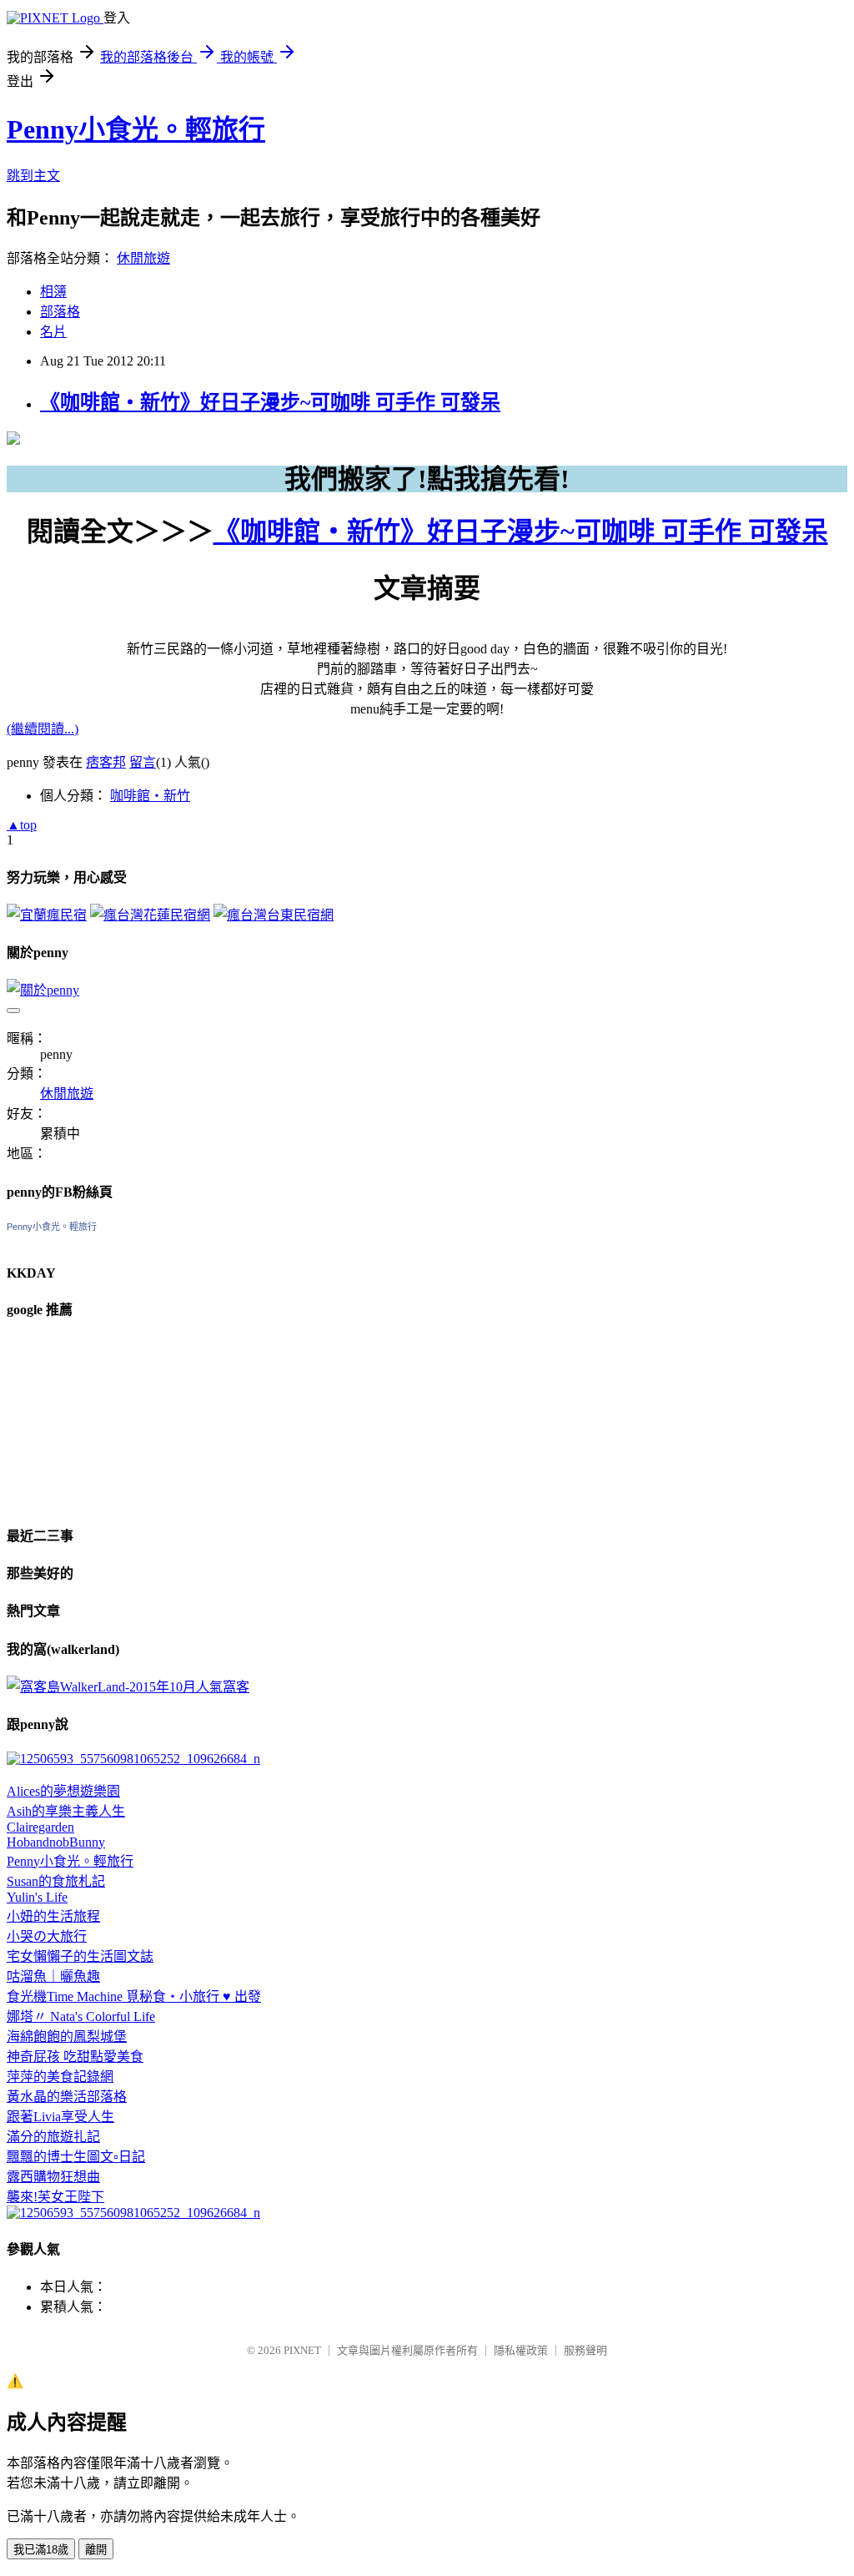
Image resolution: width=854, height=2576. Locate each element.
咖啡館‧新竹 (150, 796)
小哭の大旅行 (47, 1936)
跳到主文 (33, 176)
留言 (143, 762)
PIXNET (302, 2350)
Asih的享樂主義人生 (66, 1811)
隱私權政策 (521, 2350)
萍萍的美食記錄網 (60, 2077)
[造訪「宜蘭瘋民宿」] (47, 915)
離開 (96, 2550)
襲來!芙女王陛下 (55, 2197)
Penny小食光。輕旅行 (136, 129)
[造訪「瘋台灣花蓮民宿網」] (150, 915)
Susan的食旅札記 (56, 1881)
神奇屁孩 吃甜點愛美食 (75, 2057)
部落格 (60, 312)
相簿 (53, 292)
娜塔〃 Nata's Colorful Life (81, 2016)
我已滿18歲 (41, 2550)
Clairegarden (40, 1827)
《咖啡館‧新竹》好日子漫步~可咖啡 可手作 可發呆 (270, 402)
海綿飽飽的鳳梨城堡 (67, 2037)
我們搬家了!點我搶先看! (427, 479)
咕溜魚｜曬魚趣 (53, 1976)
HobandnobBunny (56, 1842)
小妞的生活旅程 (53, 1916)
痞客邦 (106, 762)
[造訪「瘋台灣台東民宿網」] (274, 915)
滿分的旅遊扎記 (53, 2137)
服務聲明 (585, 2350)
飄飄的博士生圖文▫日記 (76, 2157)
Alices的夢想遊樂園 (63, 1791)
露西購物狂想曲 (53, 2177)
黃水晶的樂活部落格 (67, 2097)
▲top (22, 825)
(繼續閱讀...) (43, 729)
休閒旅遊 (143, 258)
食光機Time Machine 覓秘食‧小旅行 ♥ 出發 (134, 1996)
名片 (53, 332)
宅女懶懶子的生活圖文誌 (80, 1956)
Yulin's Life (37, 1897)
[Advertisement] (90, 1420)
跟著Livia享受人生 (60, 2117)
